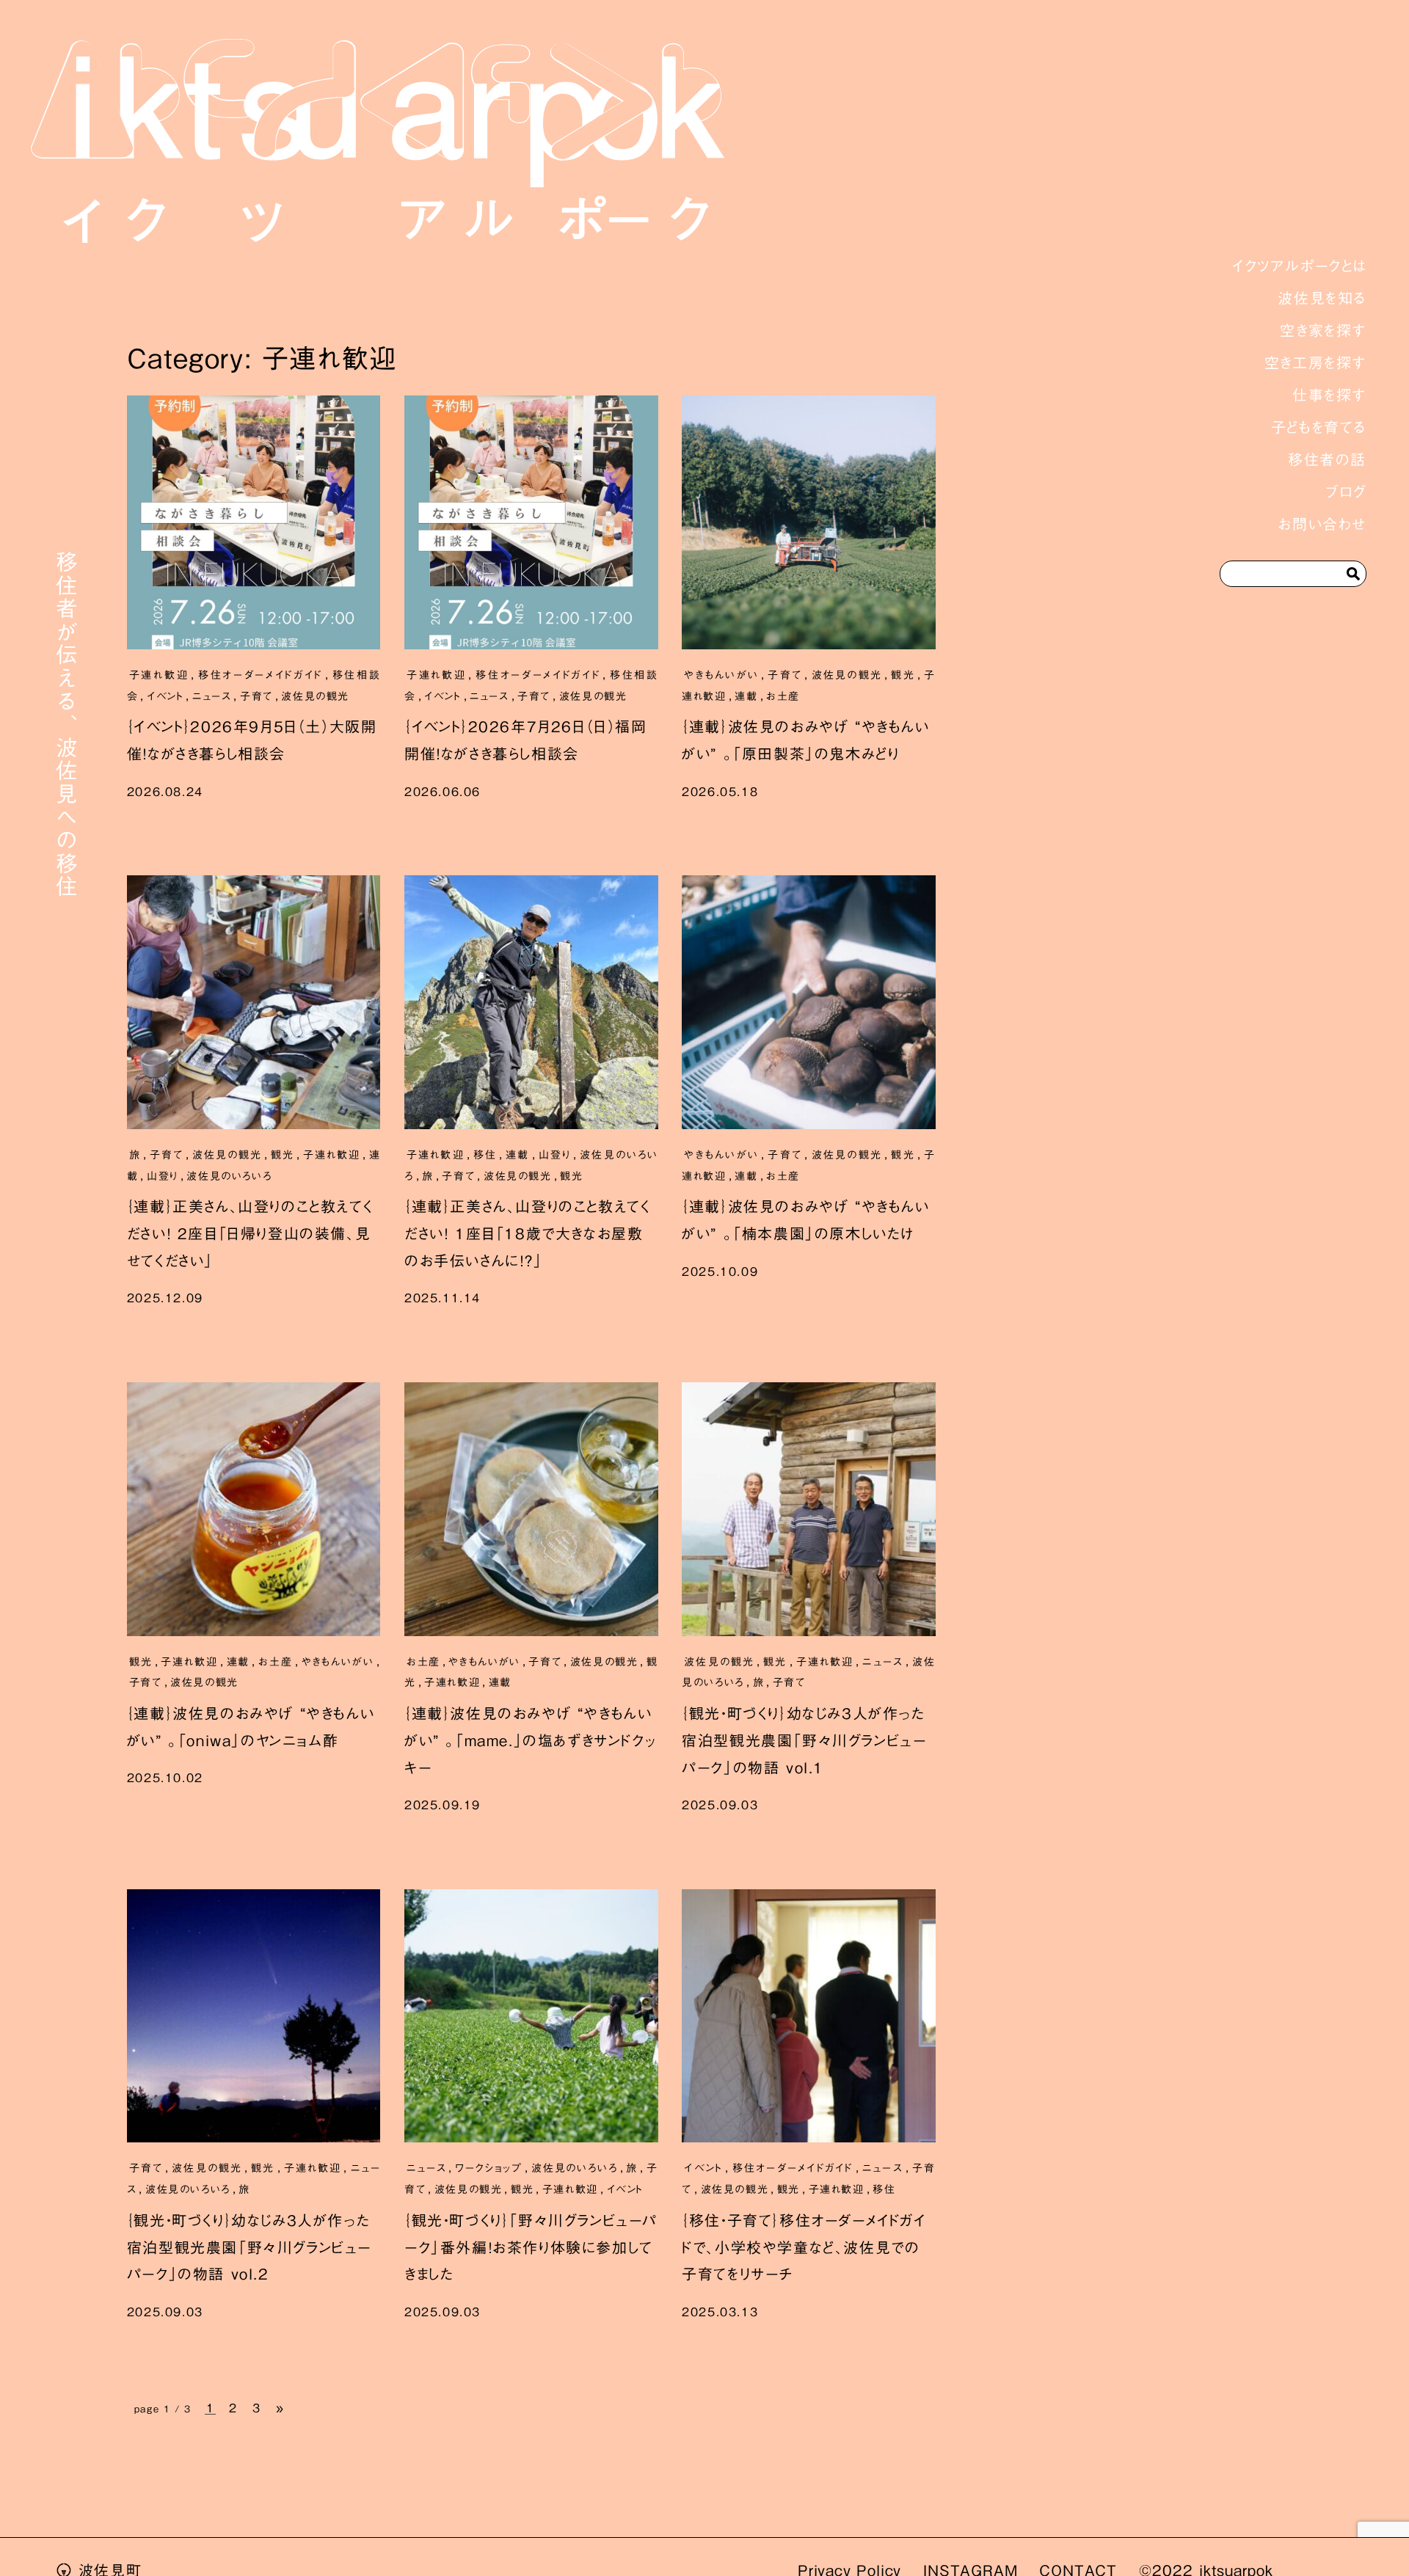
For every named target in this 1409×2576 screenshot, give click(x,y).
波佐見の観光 (315, 696)
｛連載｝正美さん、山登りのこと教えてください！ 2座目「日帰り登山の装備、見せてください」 (250, 1233)
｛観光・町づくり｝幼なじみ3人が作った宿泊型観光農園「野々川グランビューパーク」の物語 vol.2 (249, 2247)
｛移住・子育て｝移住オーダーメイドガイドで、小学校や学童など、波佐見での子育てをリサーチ (804, 2247)
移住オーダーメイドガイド (260, 675)
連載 (746, 696)
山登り (163, 1176)
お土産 (783, 696)
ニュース (212, 696)
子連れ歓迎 (159, 675)
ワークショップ (489, 2168)
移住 (485, 1155)
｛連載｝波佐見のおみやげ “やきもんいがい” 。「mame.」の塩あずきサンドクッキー (530, 1740)
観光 (903, 675)
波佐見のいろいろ (229, 1176)
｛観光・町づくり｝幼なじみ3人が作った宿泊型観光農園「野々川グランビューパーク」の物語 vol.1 (804, 1740)
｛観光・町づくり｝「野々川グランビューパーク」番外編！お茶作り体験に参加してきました (531, 2247)
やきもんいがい (721, 675)
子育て (256, 696)
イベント (165, 696)
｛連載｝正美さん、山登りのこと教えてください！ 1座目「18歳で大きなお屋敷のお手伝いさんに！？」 (527, 1233)
